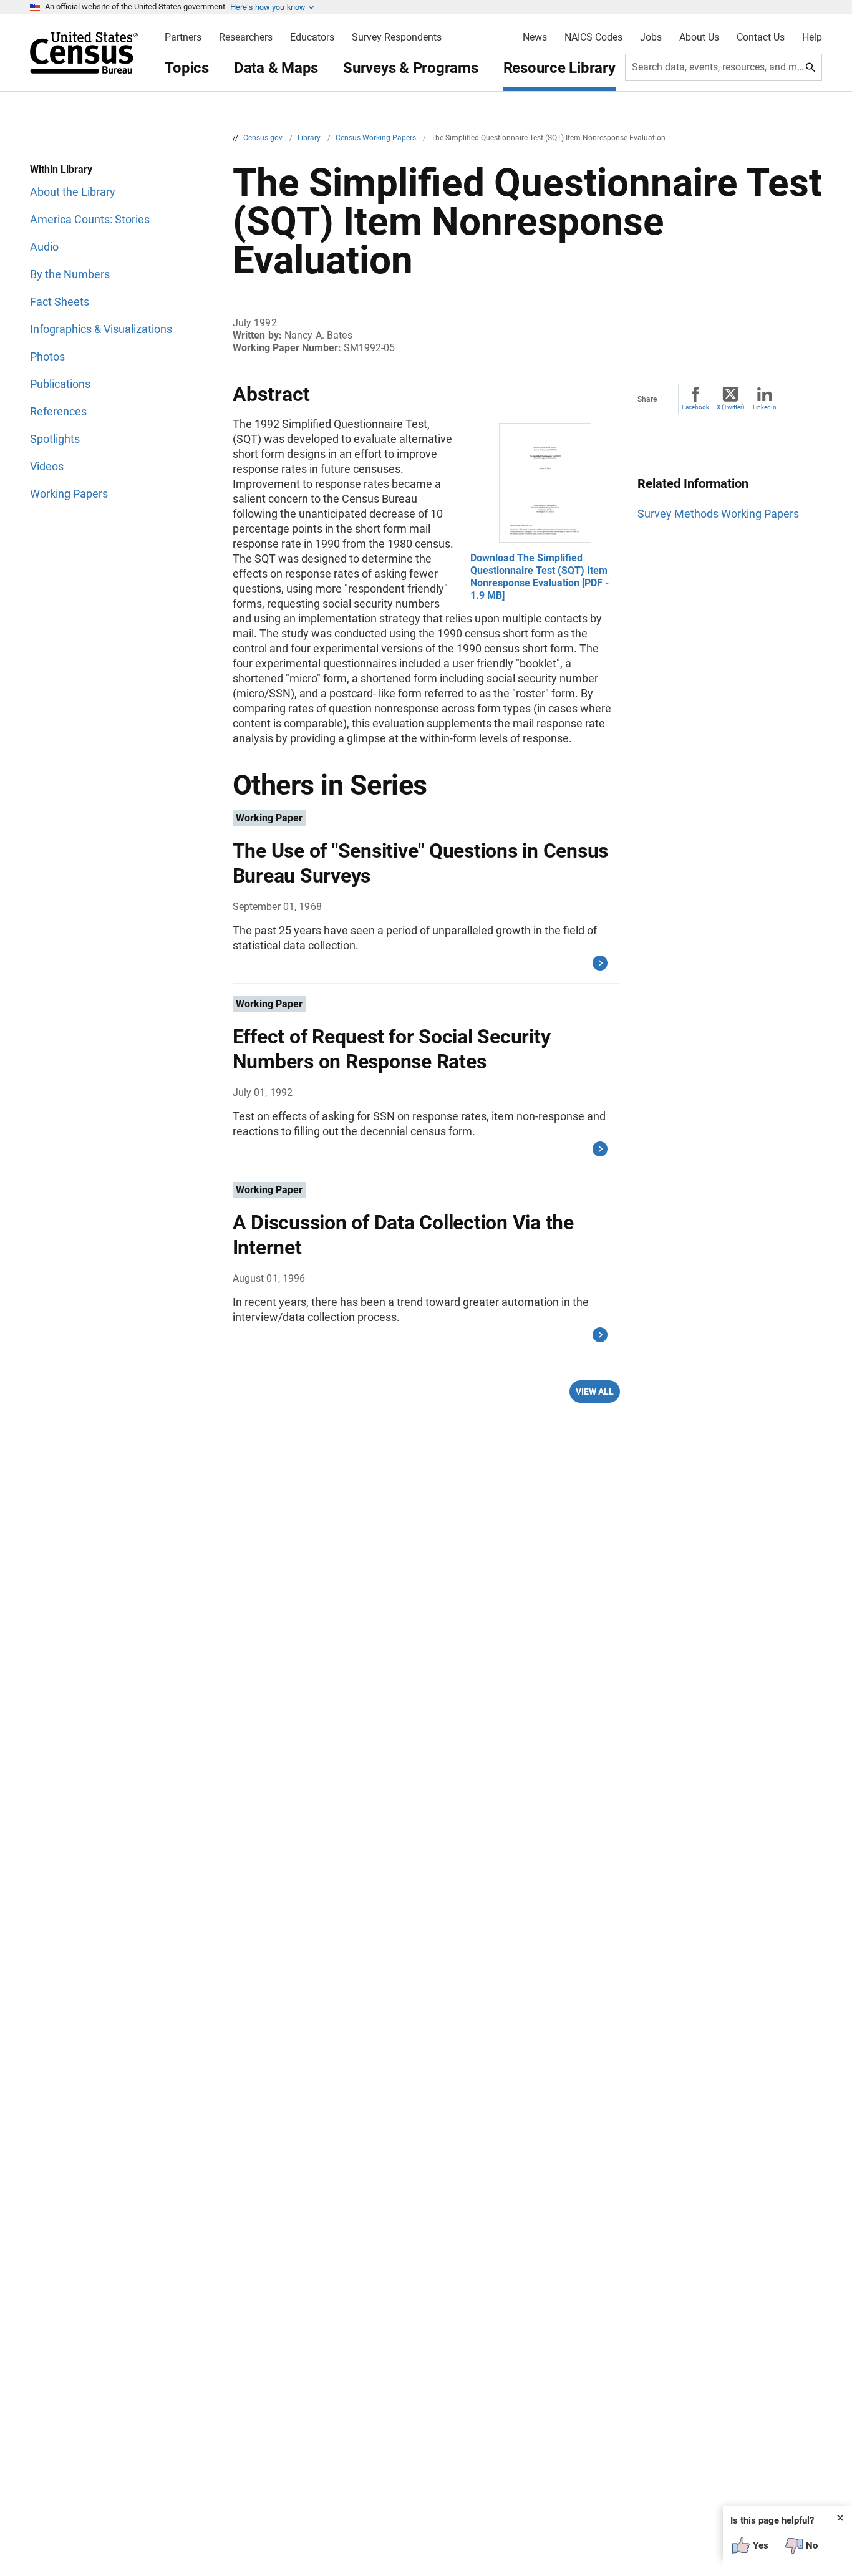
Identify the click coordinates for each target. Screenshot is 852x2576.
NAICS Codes (593, 37)
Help (812, 37)
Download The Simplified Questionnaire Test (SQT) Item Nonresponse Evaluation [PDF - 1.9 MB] (540, 577)
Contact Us (761, 37)
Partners (183, 37)
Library (310, 138)
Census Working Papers (377, 138)
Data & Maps (276, 68)
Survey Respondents (397, 37)
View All (595, 1392)
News (535, 37)
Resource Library (559, 68)
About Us (699, 37)
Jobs (651, 37)
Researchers (246, 37)
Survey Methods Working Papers (718, 514)
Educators (312, 37)
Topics (187, 68)
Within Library (61, 169)
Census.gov (264, 138)
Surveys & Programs (411, 68)
